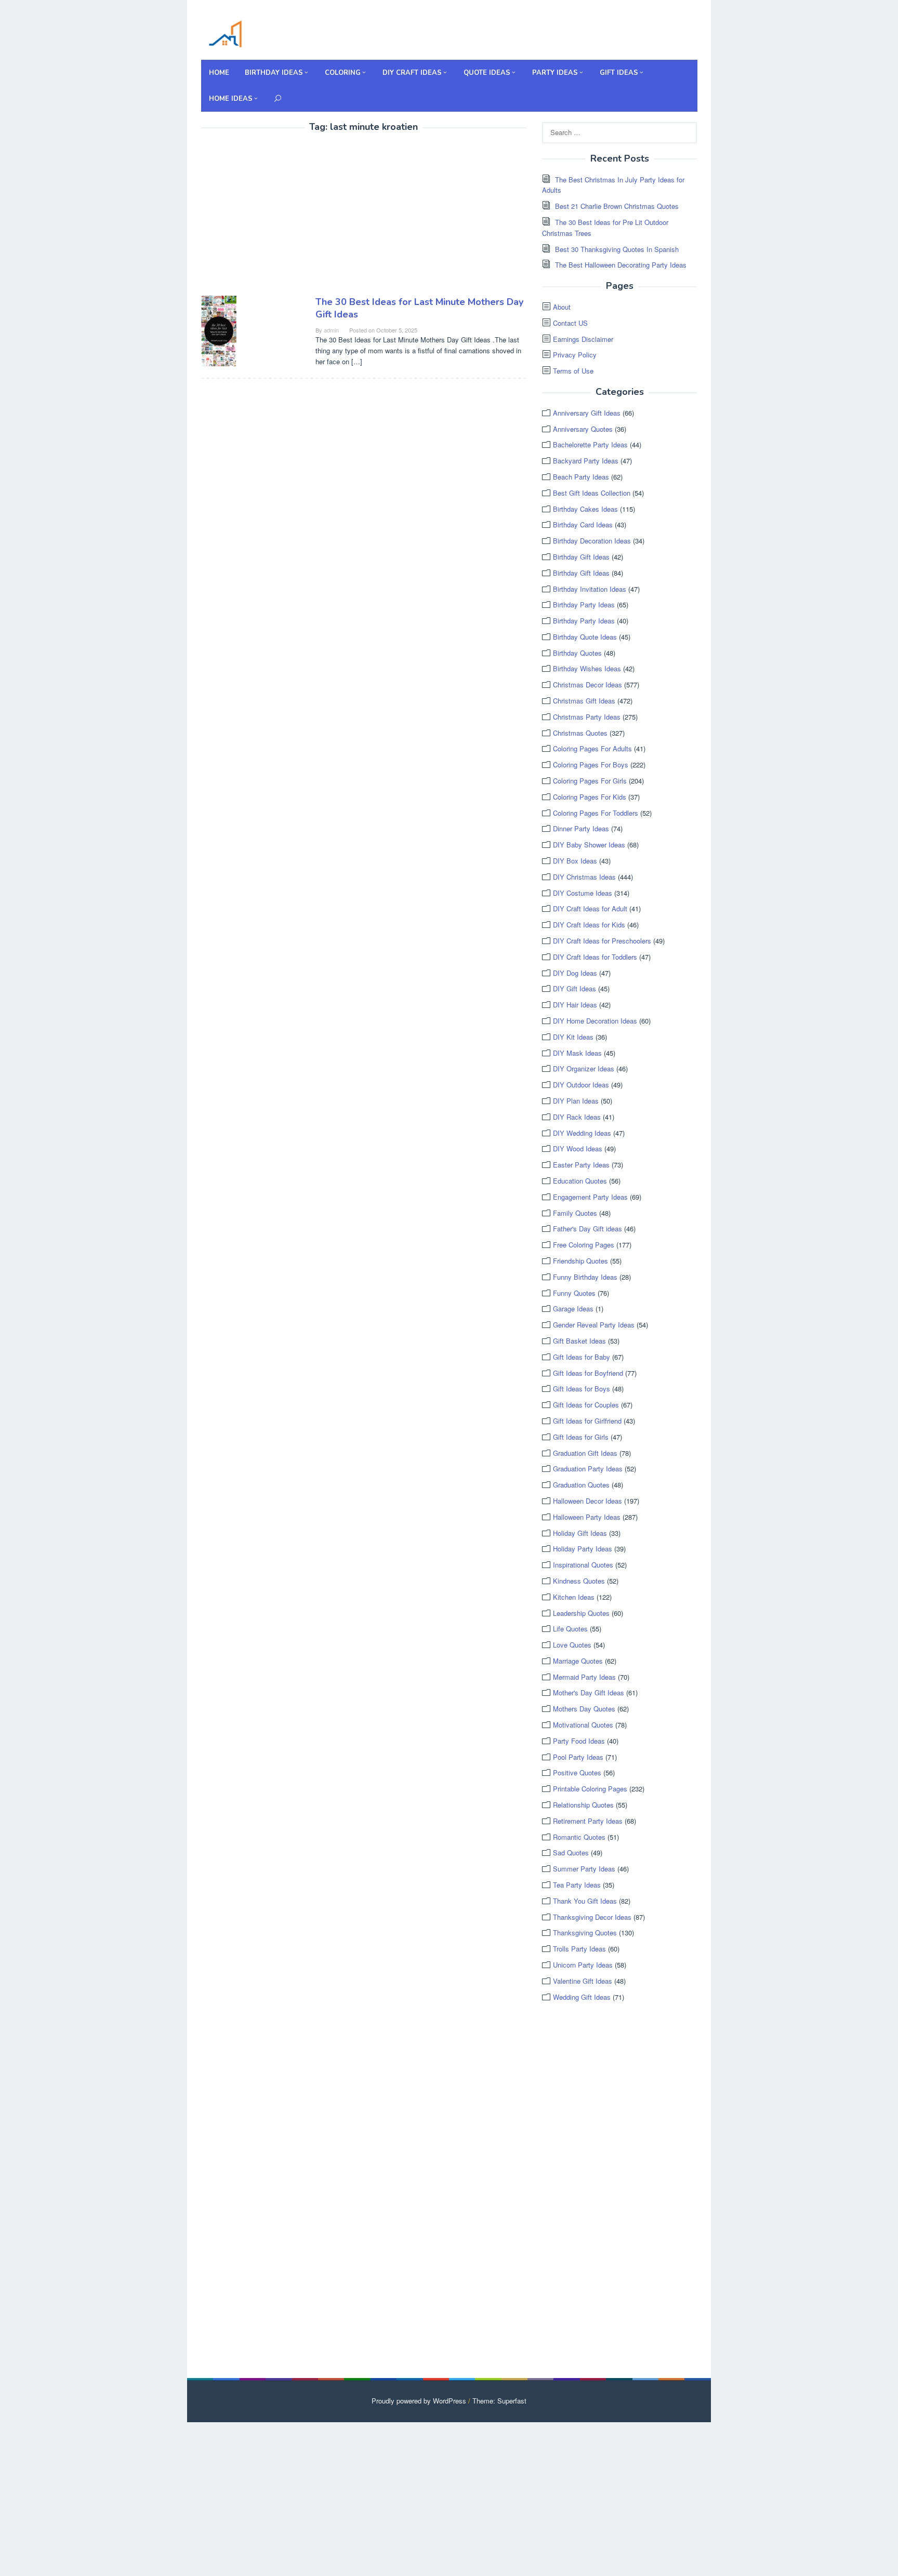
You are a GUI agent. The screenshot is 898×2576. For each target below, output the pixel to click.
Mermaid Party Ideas (584, 1677)
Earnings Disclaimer (583, 339)
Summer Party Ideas (584, 1869)
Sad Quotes (571, 1853)
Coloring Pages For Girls (590, 781)
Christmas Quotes (580, 733)
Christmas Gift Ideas (584, 701)
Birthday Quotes (577, 653)
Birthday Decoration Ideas (592, 541)
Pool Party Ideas (578, 1757)
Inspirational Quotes (583, 1565)
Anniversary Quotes (583, 429)
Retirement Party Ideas (588, 1821)
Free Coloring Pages (584, 1245)
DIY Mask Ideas (577, 1053)
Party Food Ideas (579, 1741)
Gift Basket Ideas (579, 1341)
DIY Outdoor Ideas (581, 1085)
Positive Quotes (577, 1772)
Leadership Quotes (581, 1613)
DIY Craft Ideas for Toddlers (595, 957)
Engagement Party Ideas (590, 1197)
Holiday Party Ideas (583, 1549)
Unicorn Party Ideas (583, 1965)
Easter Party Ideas (581, 1165)
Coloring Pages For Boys (591, 765)
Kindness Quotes (579, 1581)
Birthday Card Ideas (583, 525)
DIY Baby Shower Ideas (589, 845)
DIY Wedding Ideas (582, 1133)
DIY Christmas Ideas (584, 877)
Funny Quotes (574, 1293)
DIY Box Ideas (575, 861)
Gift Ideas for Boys (582, 1389)
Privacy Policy (575, 355)
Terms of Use (573, 371)
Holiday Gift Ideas (580, 1533)
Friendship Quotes (580, 1261)
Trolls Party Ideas (579, 1949)
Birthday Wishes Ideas (587, 668)
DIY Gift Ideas (575, 988)
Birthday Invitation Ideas (590, 589)
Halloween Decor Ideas (587, 1501)
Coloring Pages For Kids (590, 797)
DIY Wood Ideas (578, 1148)
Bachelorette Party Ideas (590, 444)
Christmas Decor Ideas (587, 685)
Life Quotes (570, 1629)
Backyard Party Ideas (586, 461)
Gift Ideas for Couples (586, 1405)
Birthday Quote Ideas (585, 637)
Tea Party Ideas (577, 1885)
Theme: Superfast (499, 2401)
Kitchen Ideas (574, 1597)
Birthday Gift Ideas (581, 557)
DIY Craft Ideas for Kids (589, 925)
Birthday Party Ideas (584, 605)
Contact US (570, 323)
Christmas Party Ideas (587, 717)
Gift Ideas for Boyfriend (588, 1373)
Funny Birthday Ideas (585, 1277)
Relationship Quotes (583, 1805)
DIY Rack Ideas (577, 1117)
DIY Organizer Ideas (584, 1068)
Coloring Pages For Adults (592, 748)
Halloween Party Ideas (587, 1517)
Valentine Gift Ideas (583, 1981)
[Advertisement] (288, 216)
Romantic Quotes (579, 1837)
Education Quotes (580, 1181)
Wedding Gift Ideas (582, 1997)
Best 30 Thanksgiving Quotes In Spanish (617, 249)
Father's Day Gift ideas (587, 1229)
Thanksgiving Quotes (585, 1933)
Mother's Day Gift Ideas (589, 1692)
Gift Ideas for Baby (582, 1357)
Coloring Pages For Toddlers (596, 813)
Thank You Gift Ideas (585, 1901)
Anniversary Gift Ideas (587, 413)
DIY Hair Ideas (575, 1005)
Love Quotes (572, 1645)
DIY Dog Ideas (575, 973)
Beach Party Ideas (581, 477)
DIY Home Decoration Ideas (595, 1021)
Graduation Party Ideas (588, 1469)
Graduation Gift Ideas (585, 1453)
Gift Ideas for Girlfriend (587, 1421)
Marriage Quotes (578, 1661)
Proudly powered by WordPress (419, 2401)
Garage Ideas (573, 1309)
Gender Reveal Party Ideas (594, 1325)
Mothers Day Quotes (584, 1709)
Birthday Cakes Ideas (585, 509)
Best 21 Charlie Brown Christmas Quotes (617, 206)
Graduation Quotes (581, 1485)
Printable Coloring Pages (590, 1789)
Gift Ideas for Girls (581, 1437)
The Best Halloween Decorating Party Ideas (621, 265)
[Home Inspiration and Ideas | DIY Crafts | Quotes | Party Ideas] (225, 32)
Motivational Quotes (583, 1725)
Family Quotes (575, 1213)
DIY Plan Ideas (576, 1101)
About (562, 307)
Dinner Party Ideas (581, 828)
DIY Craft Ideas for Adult (590, 908)
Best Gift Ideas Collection (592, 493)
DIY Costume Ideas (583, 893)
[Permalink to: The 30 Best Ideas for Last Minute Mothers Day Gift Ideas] (219, 330)
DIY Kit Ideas (573, 1037)
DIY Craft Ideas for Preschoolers (602, 941)
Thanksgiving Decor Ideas (592, 1917)
